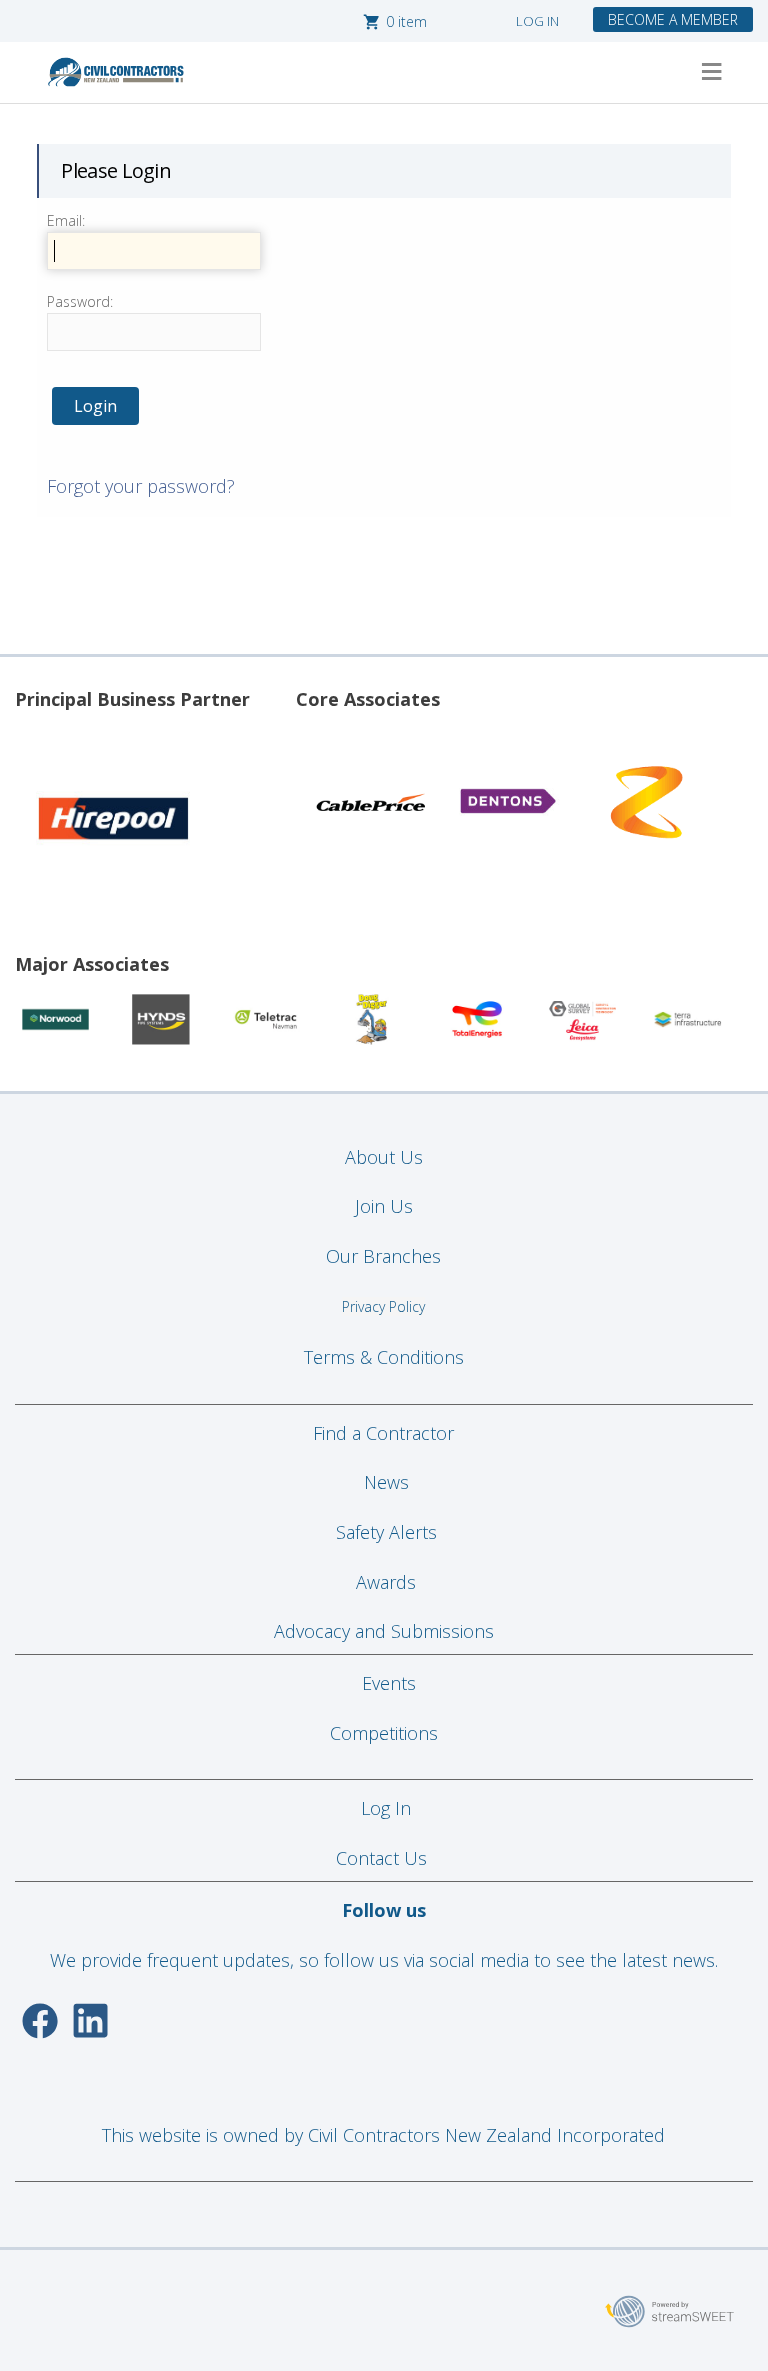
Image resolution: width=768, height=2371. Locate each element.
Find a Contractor (383, 1433)
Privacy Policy (383, 1306)
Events (389, 1683)
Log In (386, 1808)
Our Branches (383, 1256)
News (386, 1482)
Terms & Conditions (384, 1357)
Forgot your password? (141, 486)
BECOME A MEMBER (673, 19)
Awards (386, 1582)
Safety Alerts (386, 1532)
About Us (384, 1157)
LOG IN (537, 21)
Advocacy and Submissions (384, 1631)
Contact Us (384, 1858)
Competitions (384, 1733)
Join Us (384, 1206)
